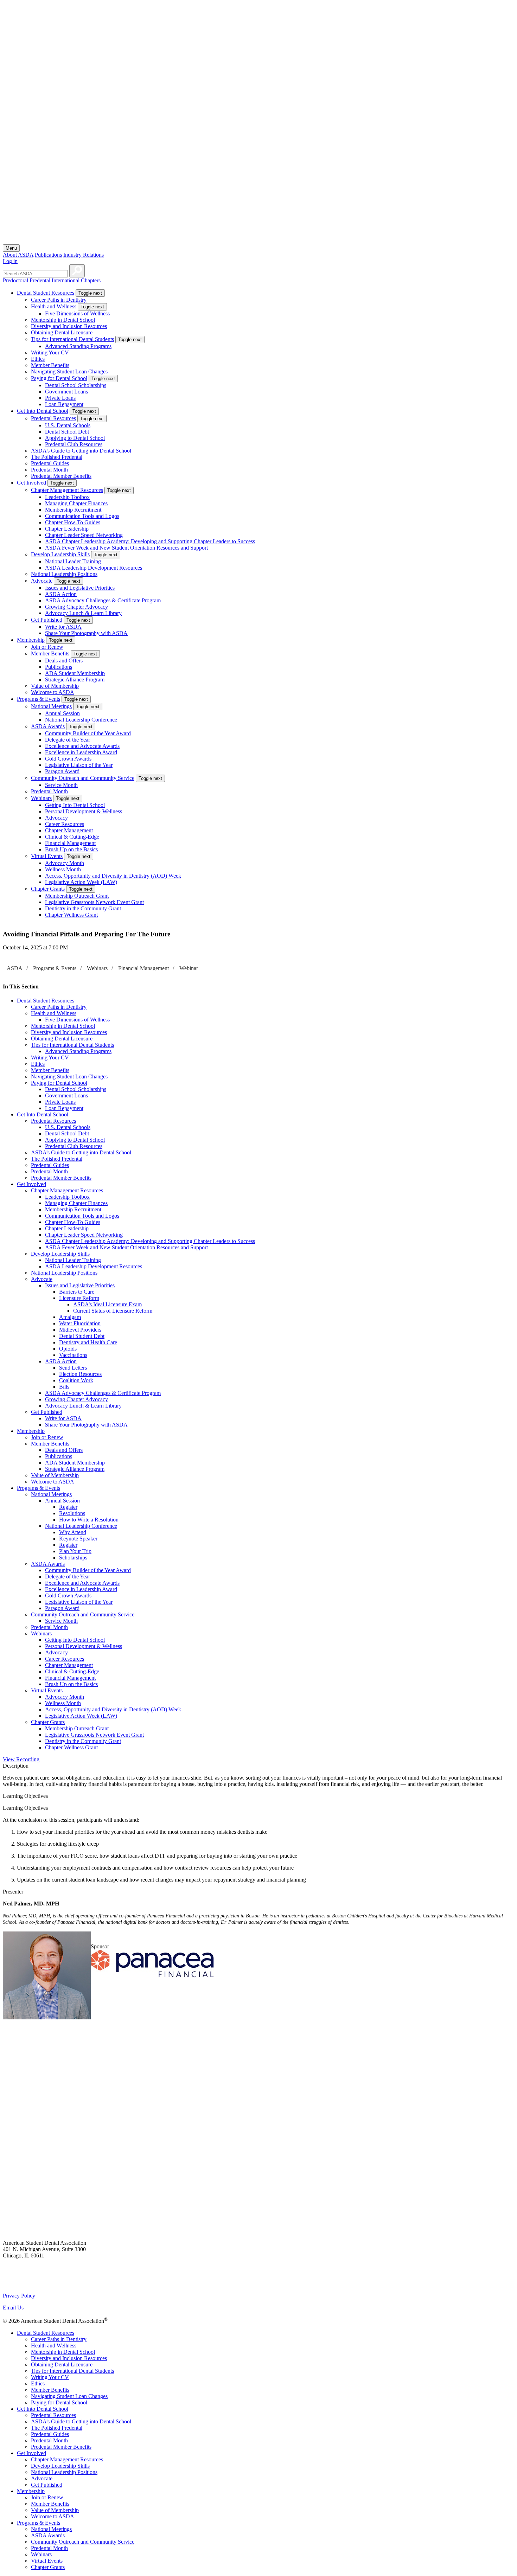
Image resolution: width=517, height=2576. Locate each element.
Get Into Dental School (43, 411)
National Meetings (51, 706)
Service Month (61, 785)
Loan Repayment (64, 404)
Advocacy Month (65, 863)
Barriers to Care (77, 1292)
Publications (48, 255)
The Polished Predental (57, 457)
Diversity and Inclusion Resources (69, 326)
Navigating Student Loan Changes (69, 371)
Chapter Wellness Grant (71, 915)
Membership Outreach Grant (77, 896)
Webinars (41, 798)
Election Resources (80, 1374)
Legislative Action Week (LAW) (81, 882)
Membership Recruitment (73, 510)
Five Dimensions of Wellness (77, 313)
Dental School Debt (67, 432)
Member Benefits (50, 365)
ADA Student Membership (75, 673)
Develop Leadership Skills (60, 554)
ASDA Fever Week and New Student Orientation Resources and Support (126, 548)
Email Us (13, 2308)
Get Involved (31, 483)
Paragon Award (62, 771)
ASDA (15, 968)
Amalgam (70, 1317)
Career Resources (65, 824)
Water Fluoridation (80, 1323)
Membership (31, 640)
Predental (40, 280)
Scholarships (73, 1558)
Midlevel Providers (80, 1330)
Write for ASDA (63, 627)
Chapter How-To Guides (73, 522)
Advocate (42, 581)
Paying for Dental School (59, 378)
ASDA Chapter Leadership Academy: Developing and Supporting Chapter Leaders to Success (150, 541)
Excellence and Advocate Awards (82, 746)
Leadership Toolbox (67, 497)
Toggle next (90, 293)
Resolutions (72, 1513)
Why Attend (73, 1532)
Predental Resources (53, 418)
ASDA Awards (48, 726)
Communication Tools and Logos (82, 516)
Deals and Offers (64, 661)
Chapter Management (69, 830)
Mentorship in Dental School (63, 320)
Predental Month (49, 470)
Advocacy (56, 818)
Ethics (38, 359)
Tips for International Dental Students (72, 339)
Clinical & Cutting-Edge (72, 837)
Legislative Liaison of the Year (79, 765)
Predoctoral (15, 280)
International (66, 280)
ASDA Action (61, 594)
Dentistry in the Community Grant (83, 908)
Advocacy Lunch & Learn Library (83, 613)
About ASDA (18, 255)
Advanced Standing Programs (78, 346)
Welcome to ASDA (53, 692)
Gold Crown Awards (68, 759)
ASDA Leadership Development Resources (94, 568)
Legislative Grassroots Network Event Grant (94, 902)
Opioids (68, 1349)
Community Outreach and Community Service (83, 778)
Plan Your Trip (75, 1551)
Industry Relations (84, 255)
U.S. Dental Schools (68, 425)
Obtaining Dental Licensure (62, 332)
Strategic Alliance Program (75, 680)
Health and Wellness (54, 306)
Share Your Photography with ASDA (86, 633)
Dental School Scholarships (76, 385)
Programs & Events (39, 699)
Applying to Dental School (75, 438)
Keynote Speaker (78, 1539)
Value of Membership (55, 686)
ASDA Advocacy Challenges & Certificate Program (103, 600)
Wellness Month (63, 869)
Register (68, 1507)
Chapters (91, 280)
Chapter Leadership (67, 529)
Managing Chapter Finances (76, 503)
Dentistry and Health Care (88, 1342)
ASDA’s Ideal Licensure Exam (107, 1304)
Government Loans (66, 392)
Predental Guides (50, 463)
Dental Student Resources (46, 293)
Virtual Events (47, 856)
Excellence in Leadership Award (81, 752)
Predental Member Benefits (61, 476)
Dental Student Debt (82, 1336)
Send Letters (73, 1368)
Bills (64, 1387)
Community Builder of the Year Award (88, 733)
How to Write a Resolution (89, 1520)
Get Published (47, 620)
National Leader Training (73, 561)
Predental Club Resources (74, 444)
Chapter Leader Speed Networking (84, 535)
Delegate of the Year (68, 740)
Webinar (189, 968)
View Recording (21, 1759)
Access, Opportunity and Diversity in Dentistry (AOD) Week (113, 876)
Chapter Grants (48, 889)
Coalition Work (76, 1380)
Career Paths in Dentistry (59, 300)
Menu (11, 248)
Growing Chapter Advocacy (76, 607)
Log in (10, 261)
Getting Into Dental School (75, 805)
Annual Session (62, 713)
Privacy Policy (19, 2296)
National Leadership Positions (64, 574)
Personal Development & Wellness (84, 811)
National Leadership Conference (81, 720)
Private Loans (60, 398)
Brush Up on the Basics (71, 849)
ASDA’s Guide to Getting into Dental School (81, 451)
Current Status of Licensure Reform (113, 1311)
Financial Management (70, 843)
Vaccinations (73, 1355)
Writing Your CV (50, 353)
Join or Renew (47, 647)
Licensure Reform (79, 1298)
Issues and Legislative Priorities (80, 588)
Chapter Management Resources (67, 490)
